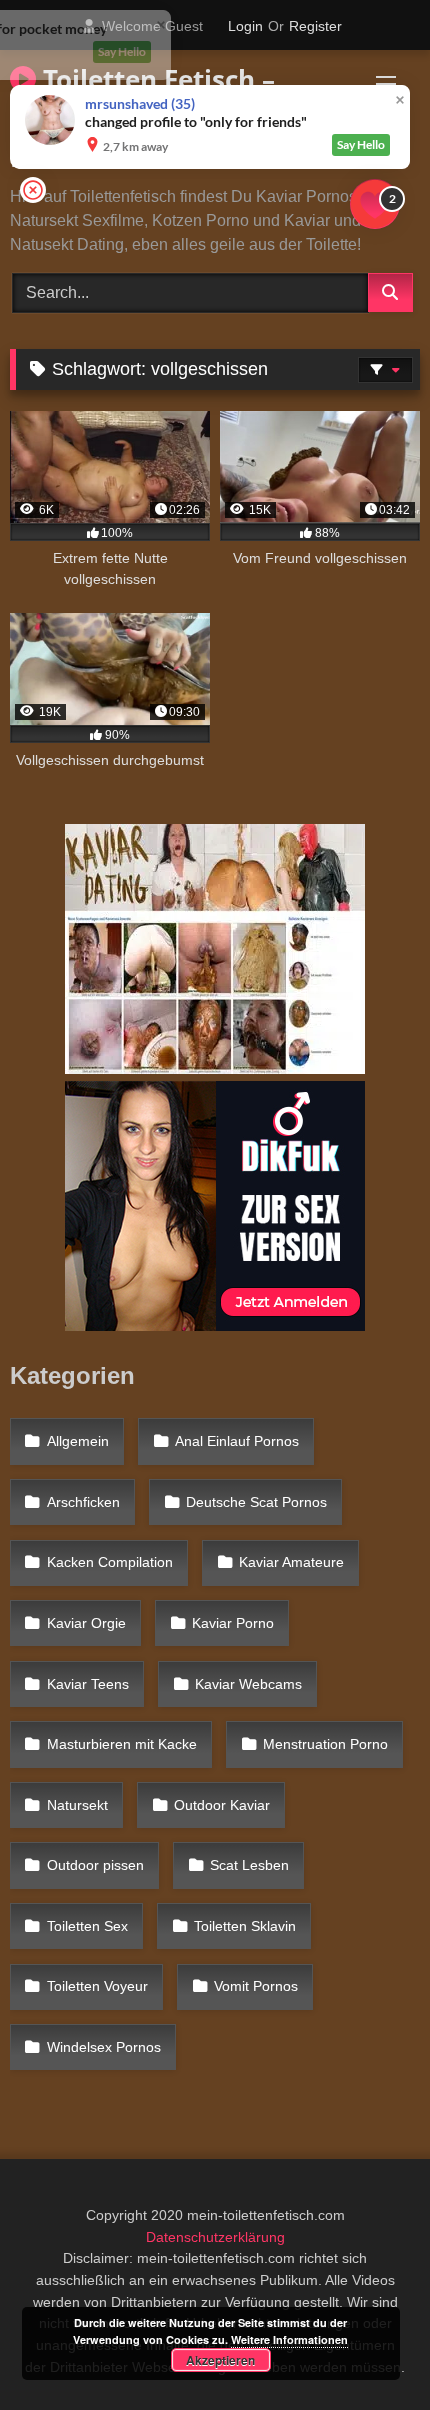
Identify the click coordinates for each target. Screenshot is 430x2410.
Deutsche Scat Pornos (256, 1502)
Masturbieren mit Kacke (122, 1744)
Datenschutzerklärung (215, 2237)
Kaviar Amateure (291, 1562)
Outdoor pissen (95, 1865)
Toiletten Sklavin (245, 1926)
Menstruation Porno (325, 1744)
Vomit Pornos (256, 1986)
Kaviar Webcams (248, 1684)
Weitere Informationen (289, 2339)
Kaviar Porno (233, 1623)
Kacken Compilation (110, 1562)
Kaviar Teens (88, 1684)
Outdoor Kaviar (222, 1805)
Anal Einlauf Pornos (237, 1441)
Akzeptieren (220, 2360)
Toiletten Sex (87, 1926)
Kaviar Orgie (86, 1623)
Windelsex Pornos (104, 2047)
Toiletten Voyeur (97, 1986)
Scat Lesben (249, 1865)
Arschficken (83, 1502)
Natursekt (77, 1805)
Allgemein (78, 1441)
